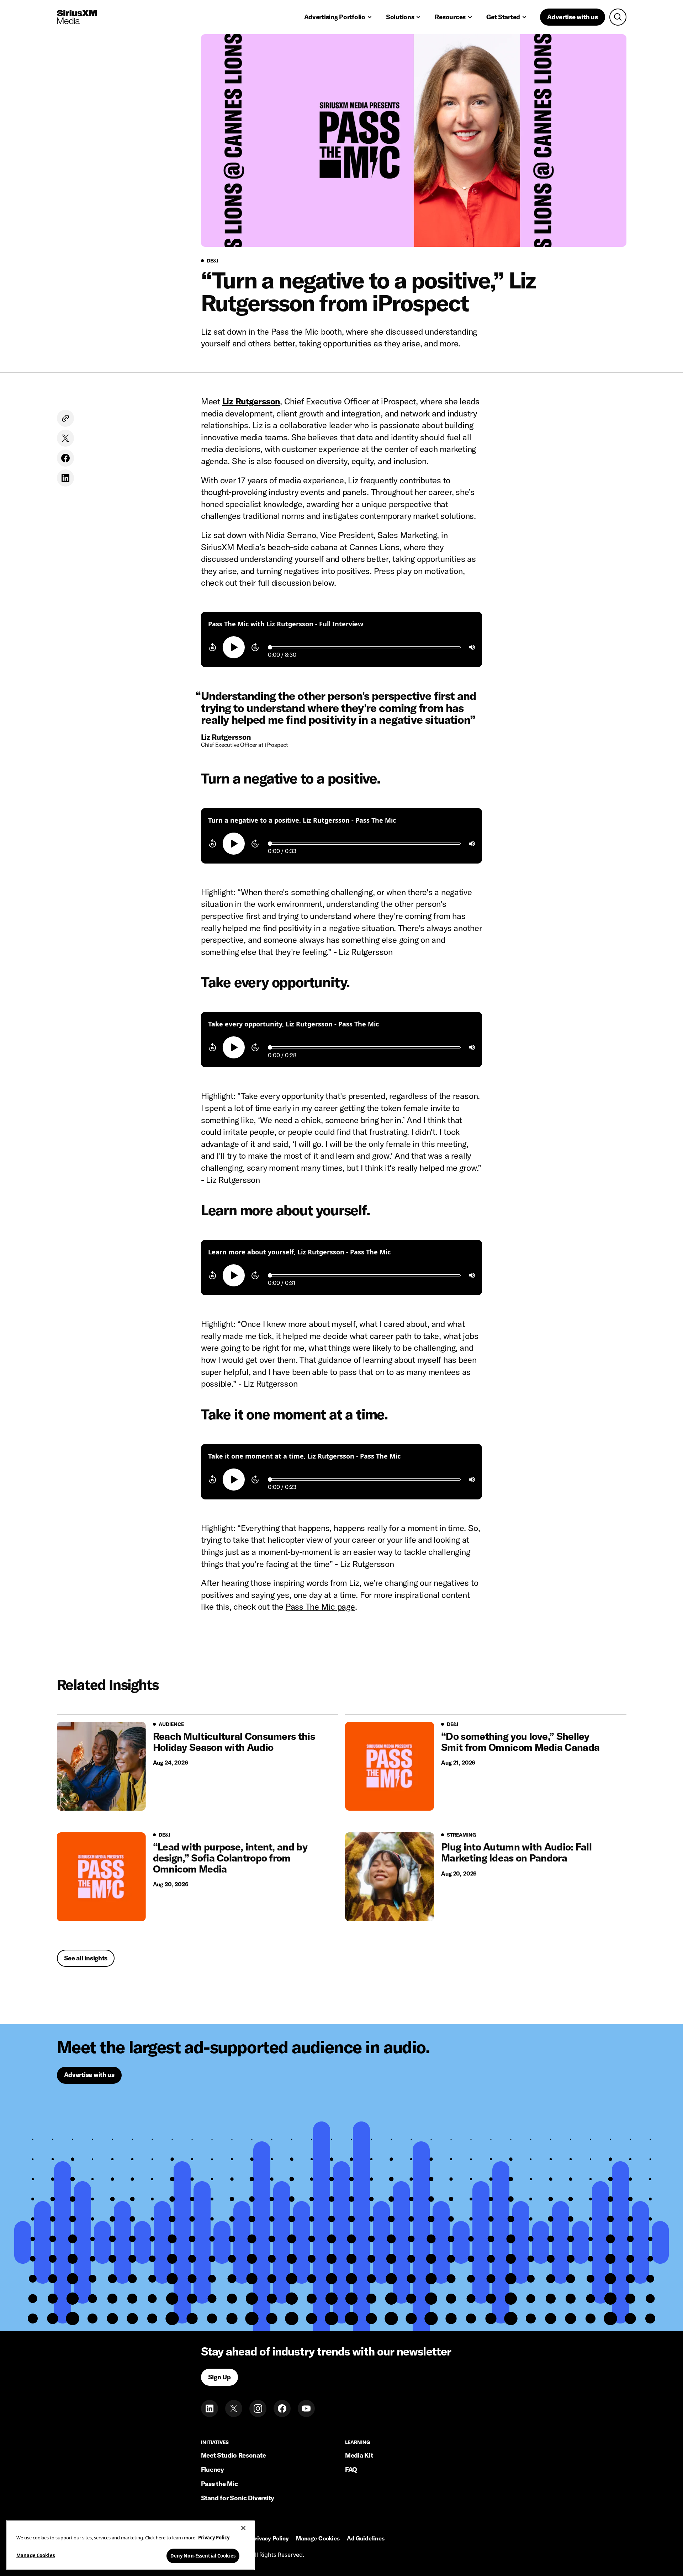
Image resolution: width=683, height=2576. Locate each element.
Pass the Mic (219, 2484)
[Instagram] (258, 2408)
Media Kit (359, 2455)
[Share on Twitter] (65, 438)
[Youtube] (306, 2408)
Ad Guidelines (366, 2539)
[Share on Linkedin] (65, 478)
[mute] (472, 647)
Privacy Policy (270, 2539)
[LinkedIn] (210, 2408)
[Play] (234, 647)
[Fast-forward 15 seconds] (255, 647)
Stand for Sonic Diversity (238, 2498)
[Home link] (77, 17)
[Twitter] (234, 2408)
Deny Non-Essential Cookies (203, 2555)
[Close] (243, 2528)
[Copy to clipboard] (65, 418)
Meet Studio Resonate (234, 2455)
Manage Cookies (36, 2555)
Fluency (213, 2469)
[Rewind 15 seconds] (212, 647)
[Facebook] (282, 2408)
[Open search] (618, 17)
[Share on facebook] (65, 458)
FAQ (351, 2469)
